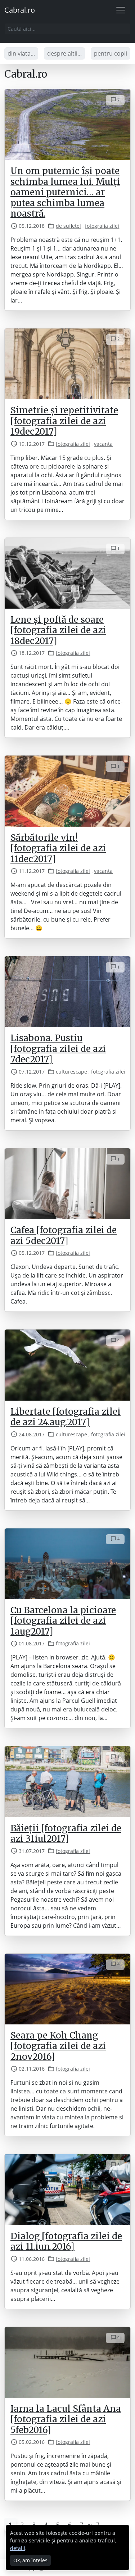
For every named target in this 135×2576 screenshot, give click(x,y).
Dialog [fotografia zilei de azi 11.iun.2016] (66, 2241)
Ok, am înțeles (30, 2560)
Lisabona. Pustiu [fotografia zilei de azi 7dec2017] (58, 1049)
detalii (18, 2548)
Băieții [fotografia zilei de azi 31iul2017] (66, 1833)
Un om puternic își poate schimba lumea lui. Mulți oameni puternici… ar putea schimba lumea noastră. (65, 192)
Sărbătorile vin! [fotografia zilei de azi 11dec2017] (58, 848)
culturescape (71, 1072)
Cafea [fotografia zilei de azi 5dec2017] (64, 1235)
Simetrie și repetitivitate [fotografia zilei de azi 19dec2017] (64, 421)
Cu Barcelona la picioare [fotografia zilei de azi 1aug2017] (63, 1621)
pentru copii (111, 53)
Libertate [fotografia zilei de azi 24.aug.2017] (66, 1417)
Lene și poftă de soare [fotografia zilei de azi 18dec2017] (58, 630)
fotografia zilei (102, 226)
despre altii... (64, 53)
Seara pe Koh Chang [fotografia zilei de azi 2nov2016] (58, 2046)
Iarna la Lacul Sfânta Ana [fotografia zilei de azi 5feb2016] (66, 2419)
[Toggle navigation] (121, 10)
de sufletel (68, 226)
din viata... (21, 53)
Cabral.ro (20, 10)
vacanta (103, 444)
